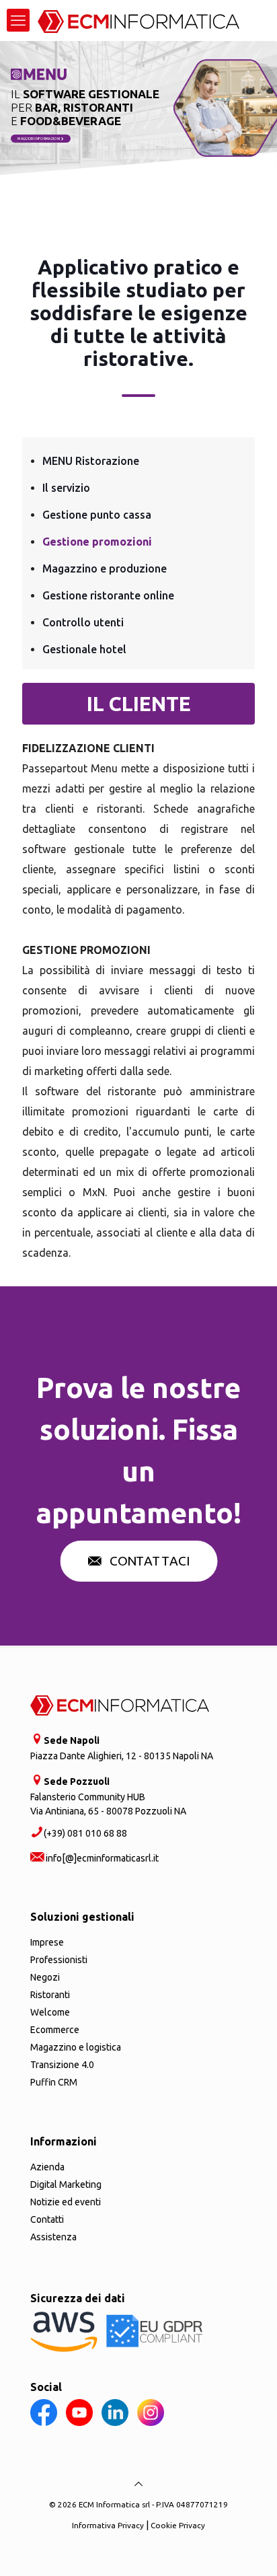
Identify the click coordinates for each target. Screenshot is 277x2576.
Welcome (50, 2012)
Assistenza (53, 2237)
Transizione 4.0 (62, 2065)
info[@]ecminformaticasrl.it (101, 1858)
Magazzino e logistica (76, 2047)
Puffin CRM (54, 2082)
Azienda (47, 2167)
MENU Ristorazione (91, 461)
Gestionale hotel (84, 649)
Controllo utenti (83, 622)
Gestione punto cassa (97, 515)
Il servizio (66, 488)
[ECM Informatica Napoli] (138, 20)
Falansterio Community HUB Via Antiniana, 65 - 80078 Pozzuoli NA (108, 1796)
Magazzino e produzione (105, 568)
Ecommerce (55, 2030)
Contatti (47, 2219)
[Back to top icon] (138, 2484)
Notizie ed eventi (66, 2202)
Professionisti (59, 1960)
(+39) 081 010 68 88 (85, 1833)
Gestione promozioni (97, 542)
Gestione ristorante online (108, 595)
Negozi (45, 1977)
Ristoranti (50, 1995)
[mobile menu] (18, 20)
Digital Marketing (66, 2184)
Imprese (47, 1942)
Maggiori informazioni (39, 139)
